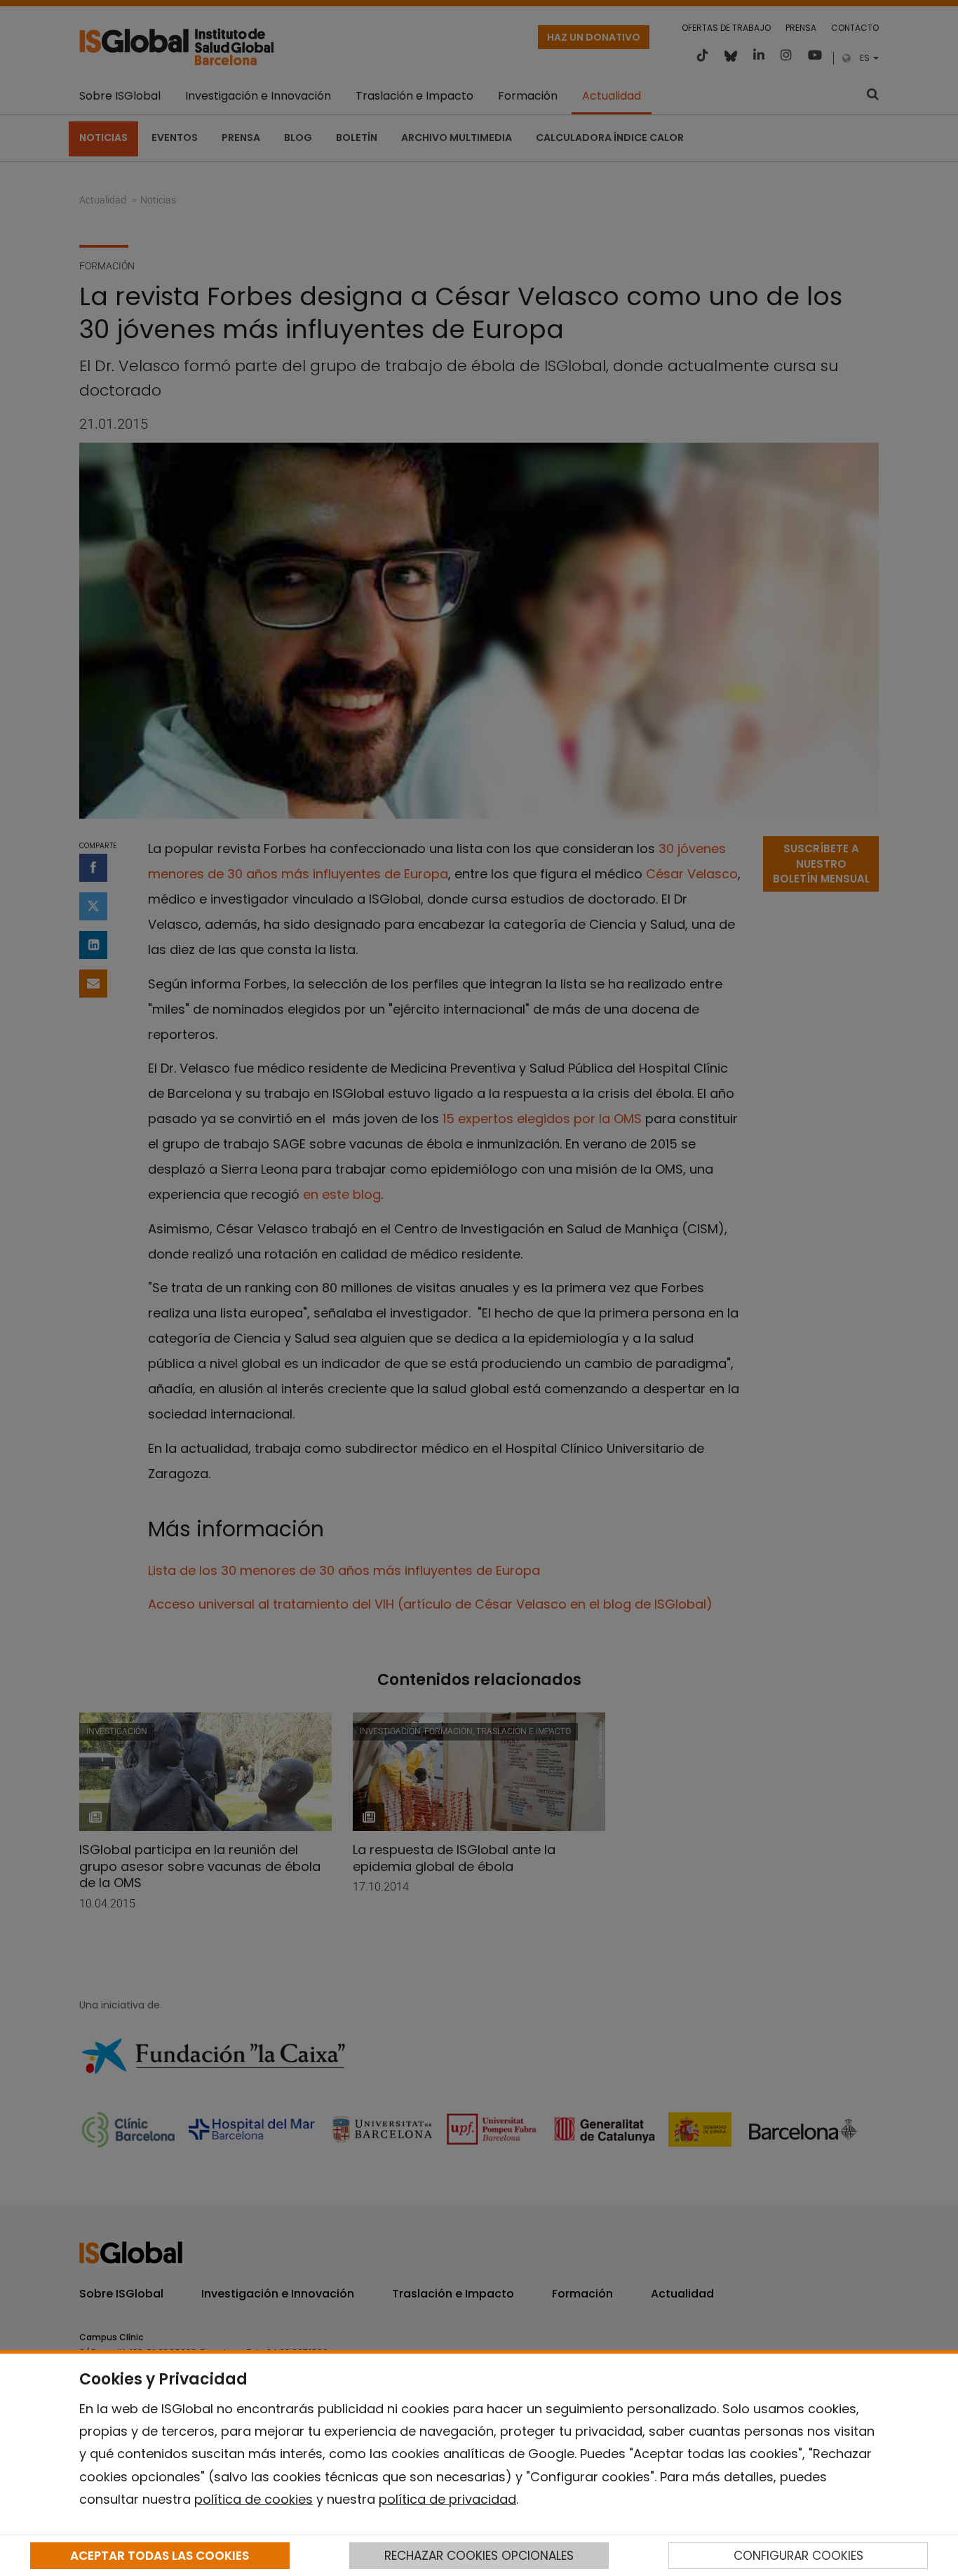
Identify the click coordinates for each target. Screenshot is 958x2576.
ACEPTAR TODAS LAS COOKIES (160, 2556)
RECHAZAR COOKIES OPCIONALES (479, 2556)
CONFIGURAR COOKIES (798, 2556)
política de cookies (254, 2499)
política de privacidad (447, 2499)
